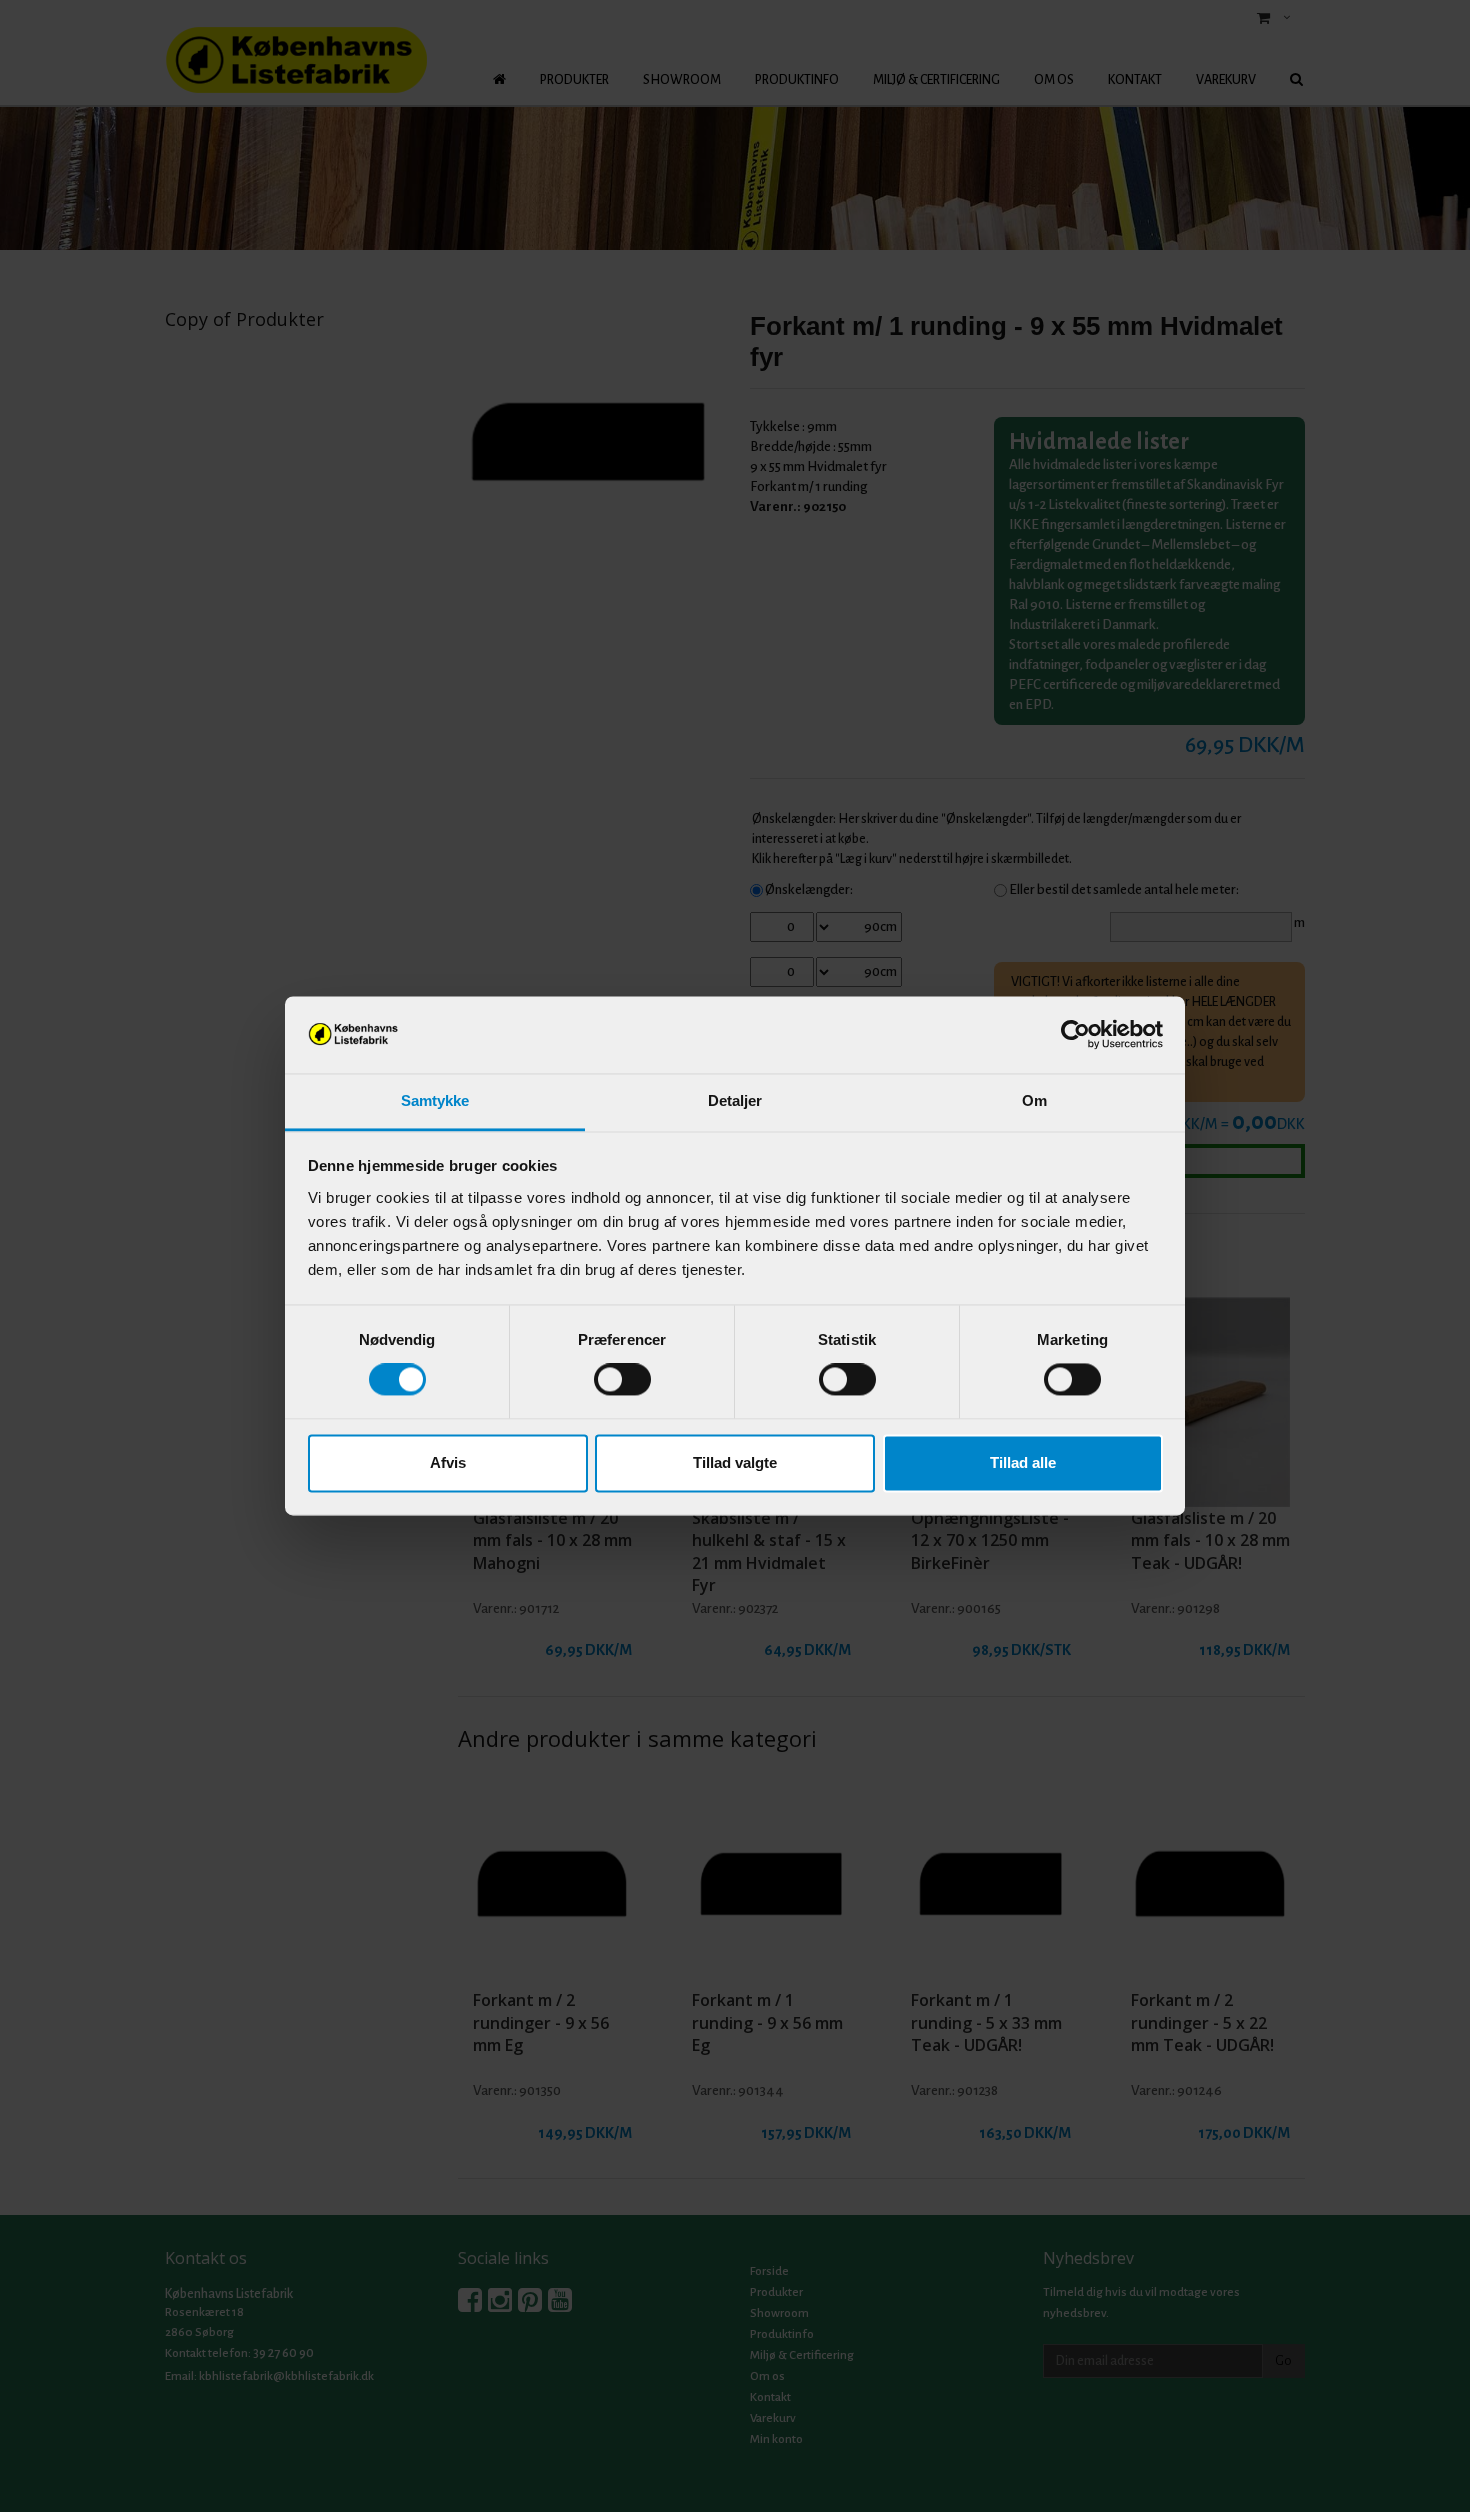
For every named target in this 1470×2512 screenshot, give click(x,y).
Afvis (448, 1462)
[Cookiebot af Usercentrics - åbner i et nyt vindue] (1075, 1035)
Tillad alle (1023, 1462)
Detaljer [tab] (735, 1100)
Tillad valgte (735, 1462)
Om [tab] (1034, 1100)
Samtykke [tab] (435, 1100)
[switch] (622, 1380)
